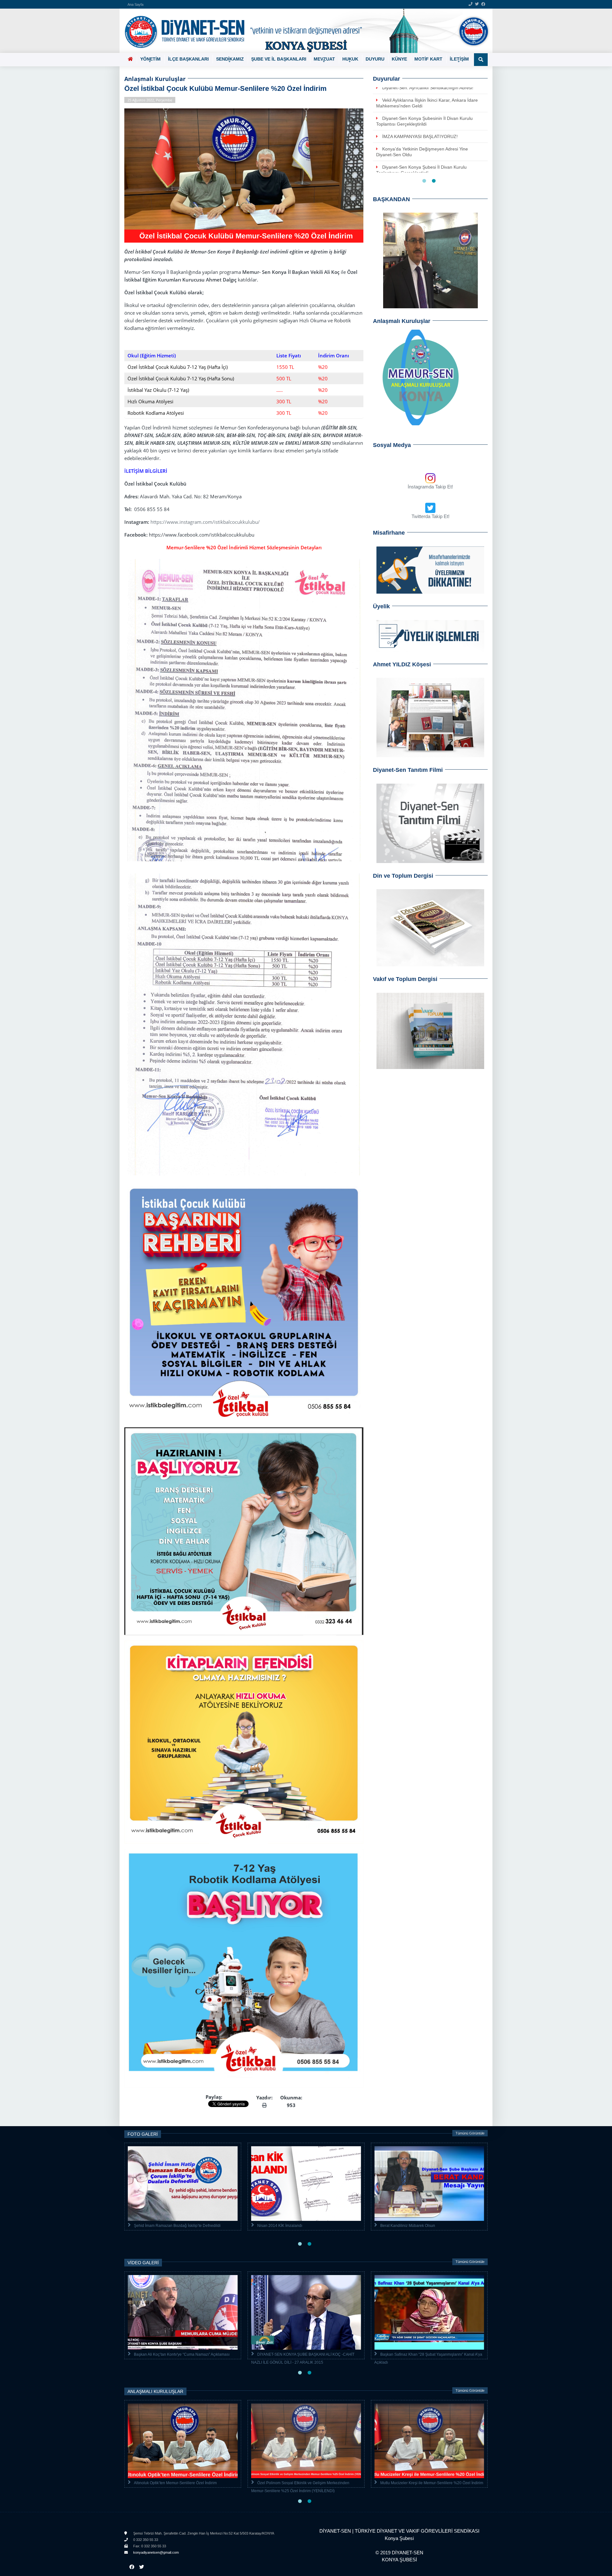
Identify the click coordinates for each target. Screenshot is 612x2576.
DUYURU (375, 59)
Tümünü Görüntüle (470, 2133)
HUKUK (350, 59)
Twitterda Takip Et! (430, 516)
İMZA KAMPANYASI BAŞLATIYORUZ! (166, 2226)
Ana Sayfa (135, 4)
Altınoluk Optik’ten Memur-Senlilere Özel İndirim (344, 2483)
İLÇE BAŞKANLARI (188, 59)
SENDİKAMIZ (230, 59)
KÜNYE (399, 59)
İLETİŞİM (459, 59)
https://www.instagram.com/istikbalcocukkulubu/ (205, 522)
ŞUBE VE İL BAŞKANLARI (279, 59)
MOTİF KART (428, 59)
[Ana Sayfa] (304, 31)
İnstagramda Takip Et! (430, 487)
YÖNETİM (150, 59)
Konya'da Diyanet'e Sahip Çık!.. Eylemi (291, 2354)
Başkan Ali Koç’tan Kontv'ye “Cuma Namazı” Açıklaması (428, 2354)
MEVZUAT (324, 59)
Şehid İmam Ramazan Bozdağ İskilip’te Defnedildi (424, 2226)
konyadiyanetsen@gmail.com (156, 2552)
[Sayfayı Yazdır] (264, 2105)
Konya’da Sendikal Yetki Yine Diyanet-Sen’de (427, 106)
